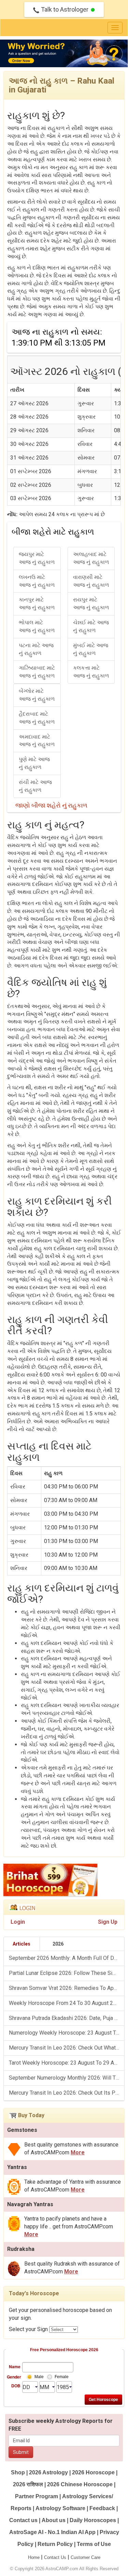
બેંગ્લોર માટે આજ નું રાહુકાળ (37, 695)
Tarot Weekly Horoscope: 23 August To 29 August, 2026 (67, 2063)
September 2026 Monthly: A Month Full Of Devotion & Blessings (67, 1958)
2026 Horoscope (93, 2472)
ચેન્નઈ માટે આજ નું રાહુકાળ (91, 626)
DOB (16, 2386)
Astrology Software (60, 2508)
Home (34, 2557)
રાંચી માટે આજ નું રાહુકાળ (35, 786)
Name (15, 2367)
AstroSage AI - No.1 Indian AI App (52, 2532)
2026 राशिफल (28, 2484)
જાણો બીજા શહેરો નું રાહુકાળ (51, 805)
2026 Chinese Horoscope (80, 2484)
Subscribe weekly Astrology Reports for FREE (61, 2425)
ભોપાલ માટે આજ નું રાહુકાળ (37, 626)
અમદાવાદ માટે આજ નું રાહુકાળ (37, 741)
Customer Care (86, 2557)
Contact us (23, 2520)
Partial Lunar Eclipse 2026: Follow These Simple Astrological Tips (67, 1973)
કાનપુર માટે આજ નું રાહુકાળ (37, 603)
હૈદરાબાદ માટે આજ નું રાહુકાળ (37, 718)
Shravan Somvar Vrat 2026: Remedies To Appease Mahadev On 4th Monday (67, 1988)
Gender (14, 2377)
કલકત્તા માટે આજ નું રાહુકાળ (91, 672)
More (78, 2152)
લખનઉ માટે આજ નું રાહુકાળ (37, 581)
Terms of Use (94, 2544)
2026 (58, 1944)
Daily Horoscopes (93, 2520)
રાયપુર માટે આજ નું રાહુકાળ (91, 603)
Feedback (102, 2508)
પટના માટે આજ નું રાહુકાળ (36, 649)
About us (54, 2520)
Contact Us (55, 2557)
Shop (18, 2472)
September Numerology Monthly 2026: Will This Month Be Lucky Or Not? (67, 2078)
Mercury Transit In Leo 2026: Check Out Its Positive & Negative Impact (67, 2093)
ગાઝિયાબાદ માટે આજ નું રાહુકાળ (37, 672)
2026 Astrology (48, 2472)
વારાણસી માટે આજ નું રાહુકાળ (91, 581)
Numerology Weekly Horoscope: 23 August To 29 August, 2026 (67, 2033)
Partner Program (37, 2496)
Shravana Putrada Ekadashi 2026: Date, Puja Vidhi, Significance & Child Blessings (67, 2018)
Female (62, 2377)
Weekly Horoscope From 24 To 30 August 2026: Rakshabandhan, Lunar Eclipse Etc (67, 2003)
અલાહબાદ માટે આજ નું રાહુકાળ (91, 558)
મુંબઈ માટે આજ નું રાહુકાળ (91, 649)
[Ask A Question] (64, 54)
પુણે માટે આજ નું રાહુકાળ (34, 763)
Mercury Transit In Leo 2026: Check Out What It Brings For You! (67, 2048)
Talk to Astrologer (65, 9)
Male (39, 2377)
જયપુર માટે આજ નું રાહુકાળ (37, 558)
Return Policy (55, 2544)
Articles (22, 1944)
